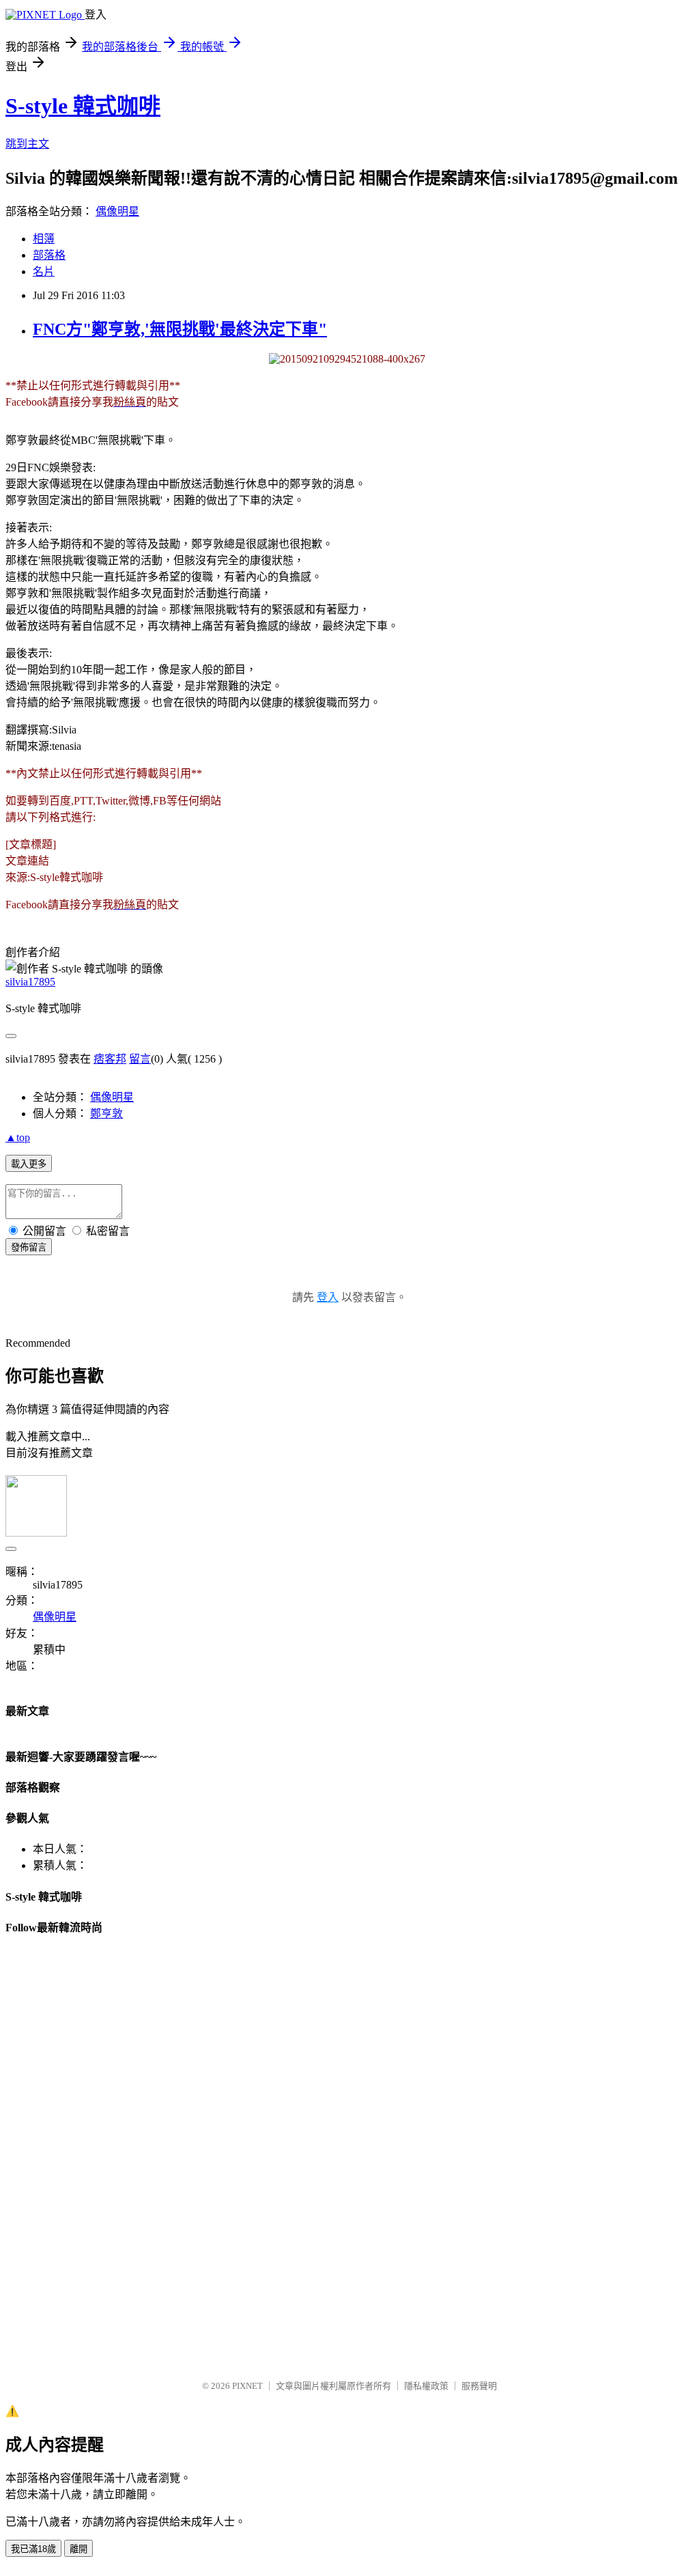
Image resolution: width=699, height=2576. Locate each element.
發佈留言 (29, 1247)
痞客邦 (110, 1059)
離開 (79, 2549)
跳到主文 (27, 144)
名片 (44, 271)
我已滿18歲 (33, 2549)
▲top (18, 1137)
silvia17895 (30, 982)
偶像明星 (117, 211)
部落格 (49, 255)
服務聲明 (479, 2386)
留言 (140, 1059)
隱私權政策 (426, 2386)
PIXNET (247, 2386)
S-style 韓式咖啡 (83, 106)
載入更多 (29, 1164)
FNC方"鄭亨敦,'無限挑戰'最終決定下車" (180, 329)
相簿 (44, 239)
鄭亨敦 (106, 1114)
